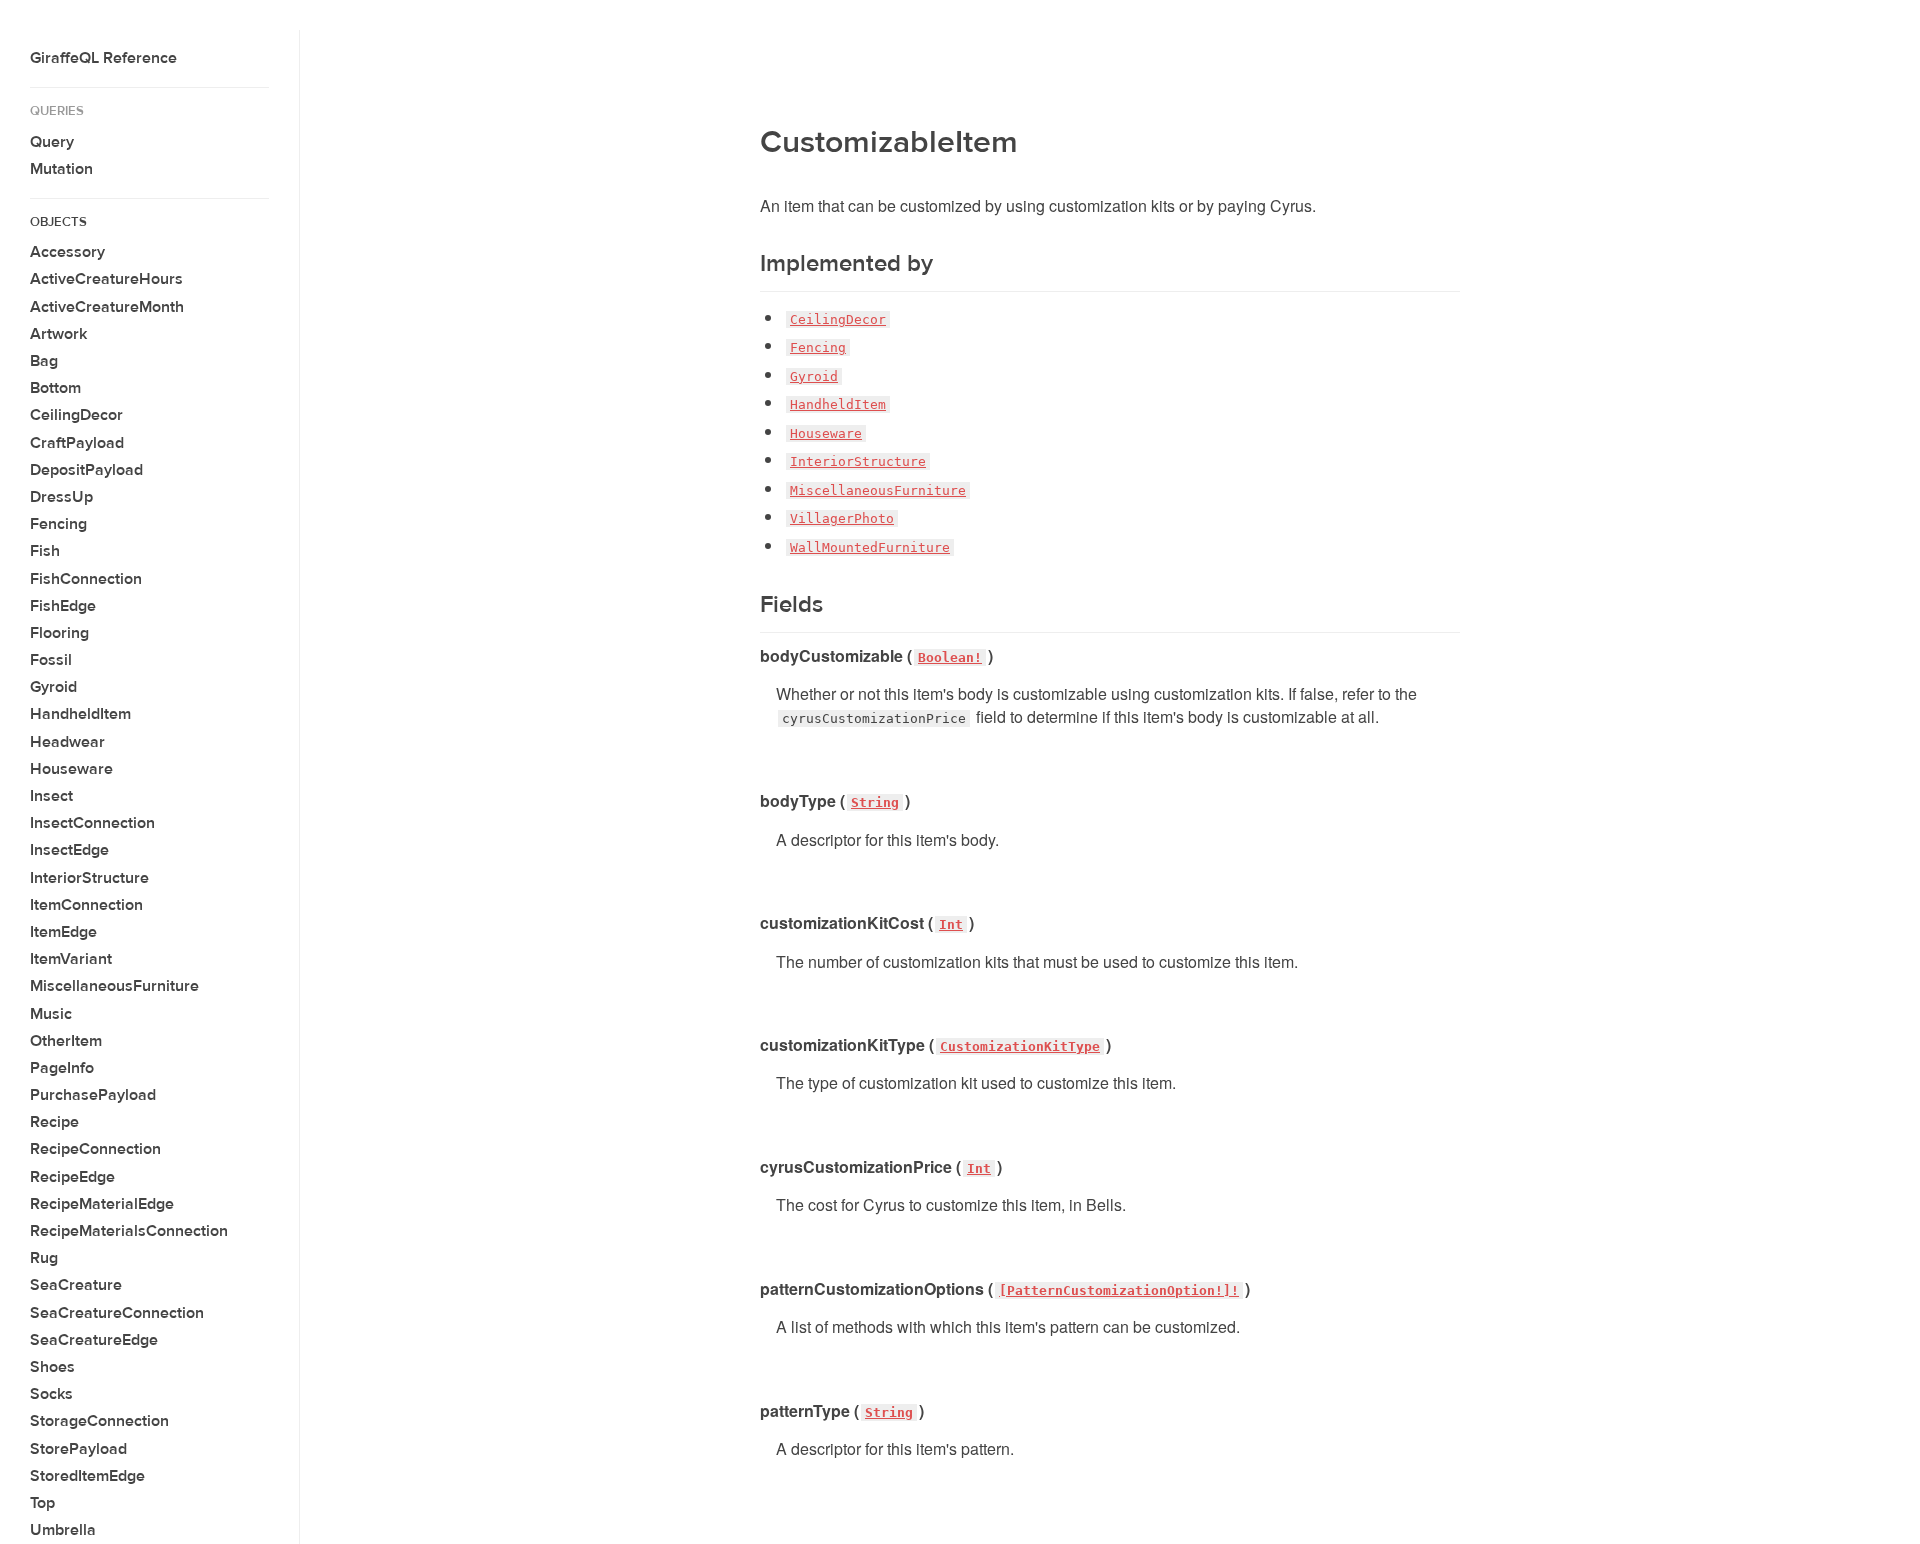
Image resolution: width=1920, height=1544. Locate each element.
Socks (51, 1394)
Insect (51, 796)
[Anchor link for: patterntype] (752, 1411)
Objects (58, 222)
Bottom (55, 388)
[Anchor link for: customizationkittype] (752, 1045)
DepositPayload (86, 470)
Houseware (71, 769)
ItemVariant (71, 959)
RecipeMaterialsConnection (129, 1231)
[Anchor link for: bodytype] (752, 801)
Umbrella (63, 1530)
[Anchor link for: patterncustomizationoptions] (752, 1289)
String (875, 802)
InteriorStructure (89, 878)
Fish (45, 551)
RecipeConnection (95, 1149)
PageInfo (62, 1068)
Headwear (67, 742)
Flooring (59, 633)
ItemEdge (63, 932)
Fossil (51, 660)
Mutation (61, 169)
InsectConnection (92, 823)
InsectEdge (69, 850)
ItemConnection (86, 905)
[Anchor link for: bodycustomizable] (752, 656)
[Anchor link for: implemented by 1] (747, 264)
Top (42, 1503)
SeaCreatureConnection (117, 1313)
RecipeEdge (72, 1177)
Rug (44, 1258)
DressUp (61, 497)
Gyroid (53, 687)
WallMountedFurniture (870, 547)
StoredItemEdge (87, 1476)
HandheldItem (80, 714)
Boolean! (950, 657)
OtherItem (66, 1041)
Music (51, 1014)
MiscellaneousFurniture (114, 986)
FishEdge (63, 606)
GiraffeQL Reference (103, 58)
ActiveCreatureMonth (107, 307)
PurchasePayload (93, 1095)
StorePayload (78, 1449)
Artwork (58, 334)
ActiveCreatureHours (106, 279)
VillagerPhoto (842, 518)
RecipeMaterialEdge (102, 1204)
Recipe (54, 1122)
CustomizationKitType (1020, 1046)
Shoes (52, 1367)
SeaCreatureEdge (94, 1340)
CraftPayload (77, 443)
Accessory (67, 252)
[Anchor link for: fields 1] (747, 605)
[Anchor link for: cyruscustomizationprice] (752, 1167)
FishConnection (86, 579)
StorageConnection (99, 1421)
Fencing (58, 524)
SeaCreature (76, 1285)
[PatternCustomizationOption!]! (1119, 1290)
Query (52, 142)
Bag (44, 361)
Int (951, 924)
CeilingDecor (76, 415)
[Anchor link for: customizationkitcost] (752, 923)
